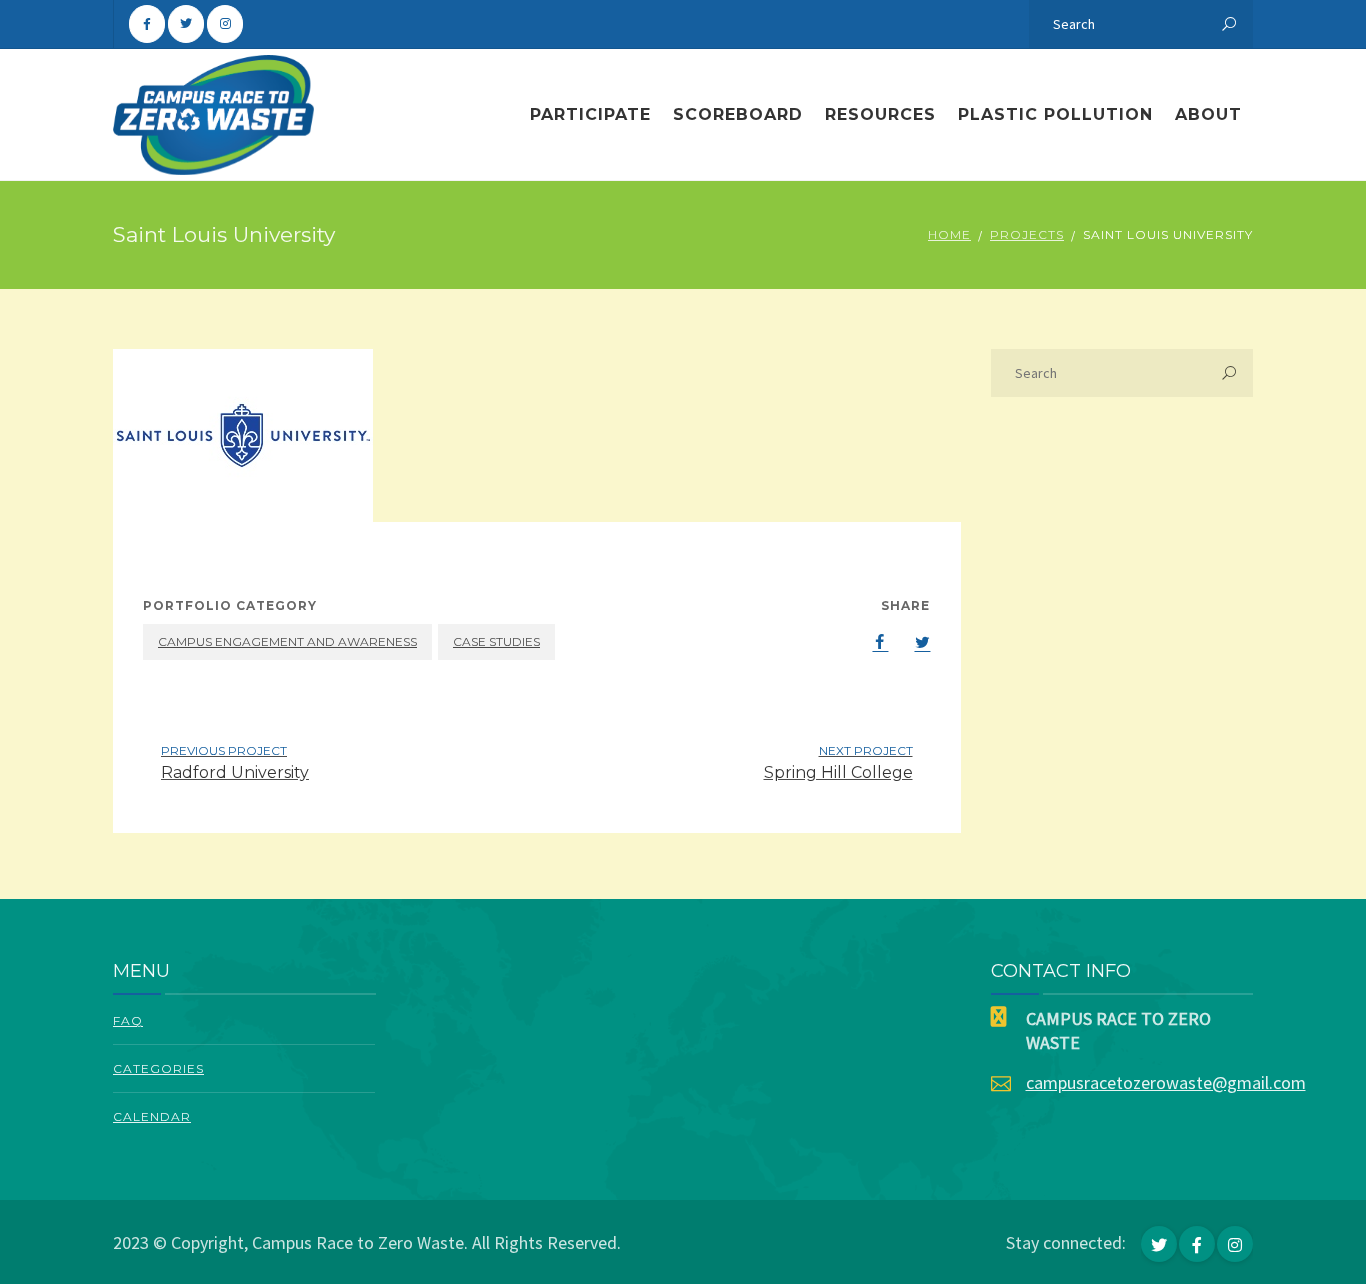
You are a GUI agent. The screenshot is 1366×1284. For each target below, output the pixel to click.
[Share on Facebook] (870, 642)
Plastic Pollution (1055, 114)
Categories (158, 1068)
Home (949, 234)
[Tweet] (912, 642)
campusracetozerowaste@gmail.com (1166, 1082)
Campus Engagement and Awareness (287, 641)
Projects (1027, 234)
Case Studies (496, 641)
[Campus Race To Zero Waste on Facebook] (147, 24)
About (1208, 114)
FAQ (128, 1020)
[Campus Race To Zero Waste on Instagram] (225, 24)
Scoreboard (738, 114)
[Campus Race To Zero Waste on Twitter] (186, 24)
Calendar (152, 1116)
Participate (590, 114)
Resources (880, 114)
